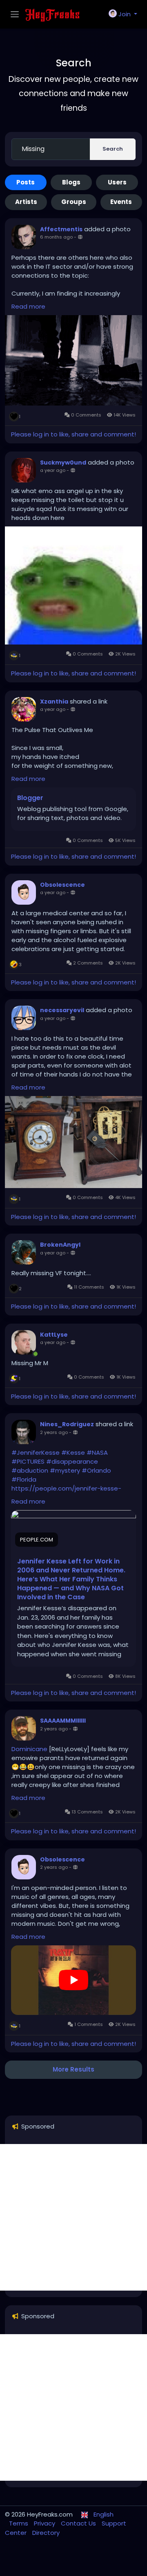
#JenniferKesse (36, 1452)
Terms (19, 2523)
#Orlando (96, 1470)
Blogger (30, 798)
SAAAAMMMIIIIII (63, 1721)
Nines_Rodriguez (67, 1424)
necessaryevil (62, 1010)
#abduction (30, 1470)
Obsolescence (62, 885)
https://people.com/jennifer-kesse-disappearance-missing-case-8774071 (71, 1493)
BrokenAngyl (60, 1245)
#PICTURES (28, 1461)
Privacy (45, 2523)
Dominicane (29, 1749)
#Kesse (73, 1452)
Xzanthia (54, 702)
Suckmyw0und (63, 463)
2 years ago (54, 1432)
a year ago (53, 470)
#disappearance (72, 1461)
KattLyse (54, 1335)
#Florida (24, 1479)
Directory (46, 2533)
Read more (28, 306)
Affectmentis (61, 229)
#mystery (65, 1470)
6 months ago (56, 237)
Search (113, 149)
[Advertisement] (73, 2217)
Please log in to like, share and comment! (73, 434)
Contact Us (79, 2523)
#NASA (97, 1452)
